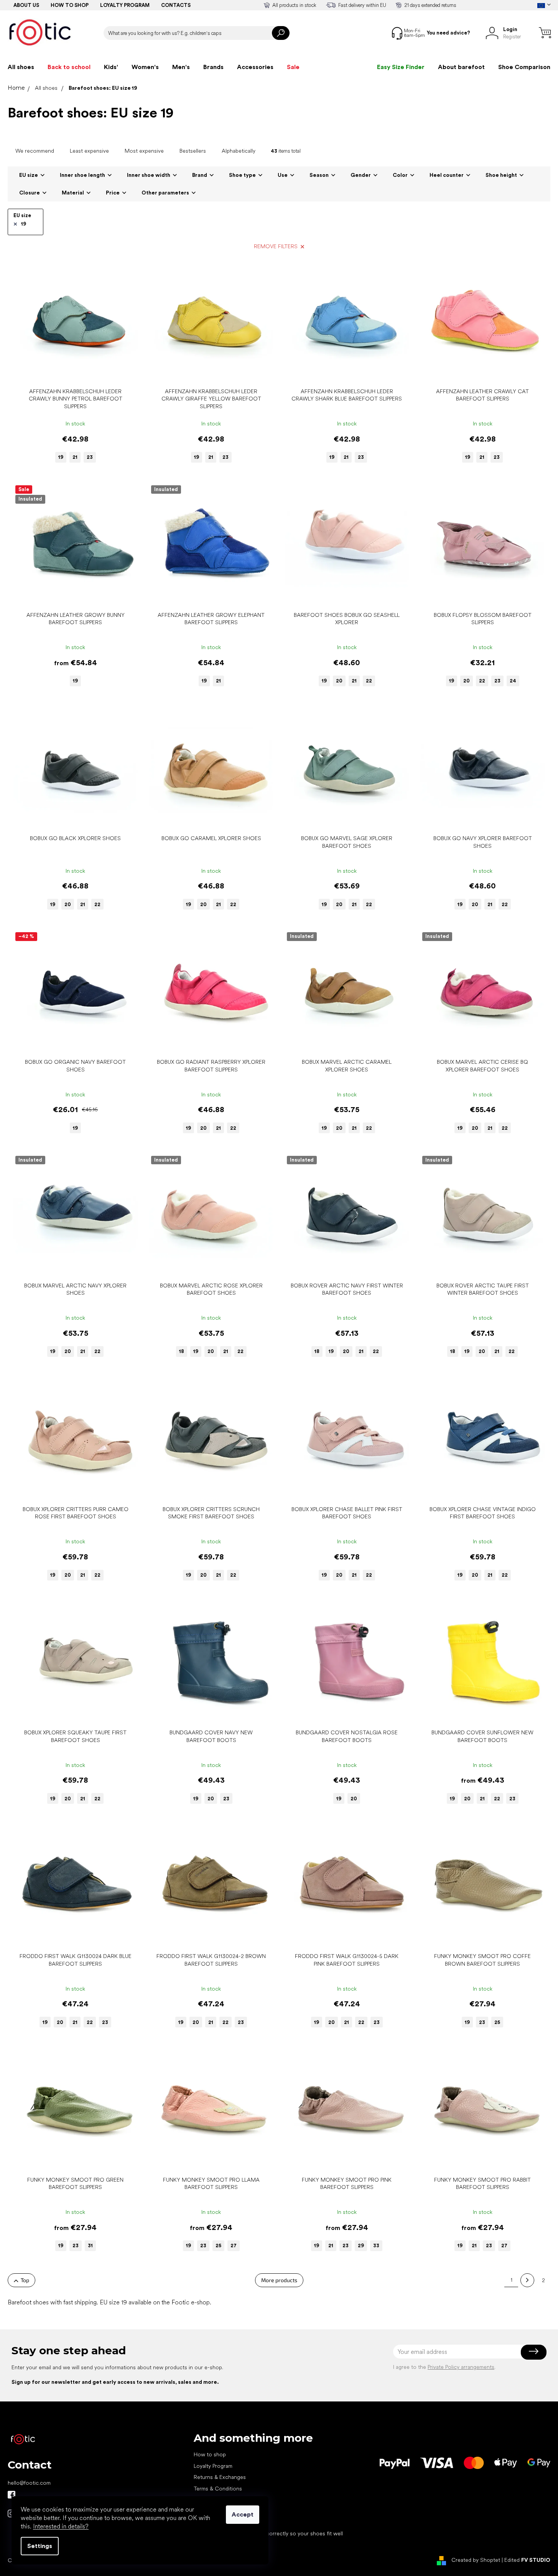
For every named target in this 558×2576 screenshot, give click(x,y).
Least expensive (89, 151)
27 (234, 2246)
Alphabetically (239, 151)
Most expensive (144, 151)
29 (361, 2246)
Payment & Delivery (217, 2500)
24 (513, 681)
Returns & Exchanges (220, 2477)
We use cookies (213, 2522)
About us (26, 5)
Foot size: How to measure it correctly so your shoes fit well (268, 2533)
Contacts (176, 5)
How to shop (70, 5)
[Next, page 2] (527, 2280)
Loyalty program (125, 5)
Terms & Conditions (218, 2489)
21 (75, 457)
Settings (40, 2546)
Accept (243, 2514)
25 (497, 2022)
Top (25, 2280)
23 (90, 457)
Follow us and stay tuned (12, 2495)
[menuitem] (21, 67)
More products (279, 2280)
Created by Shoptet (476, 2560)
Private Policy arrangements (461, 2367)
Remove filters (276, 246)
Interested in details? (61, 2526)
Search (281, 33)
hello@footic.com (29, 2483)
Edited (527, 2560)
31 (90, 2246)
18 (182, 1351)
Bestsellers (193, 151)
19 (24, 224)
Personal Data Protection (224, 2511)
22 (369, 681)
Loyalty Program (213, 2466)
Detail (71, 372)
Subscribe (534, 2352)
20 (339, 681)
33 (376, 2246)
